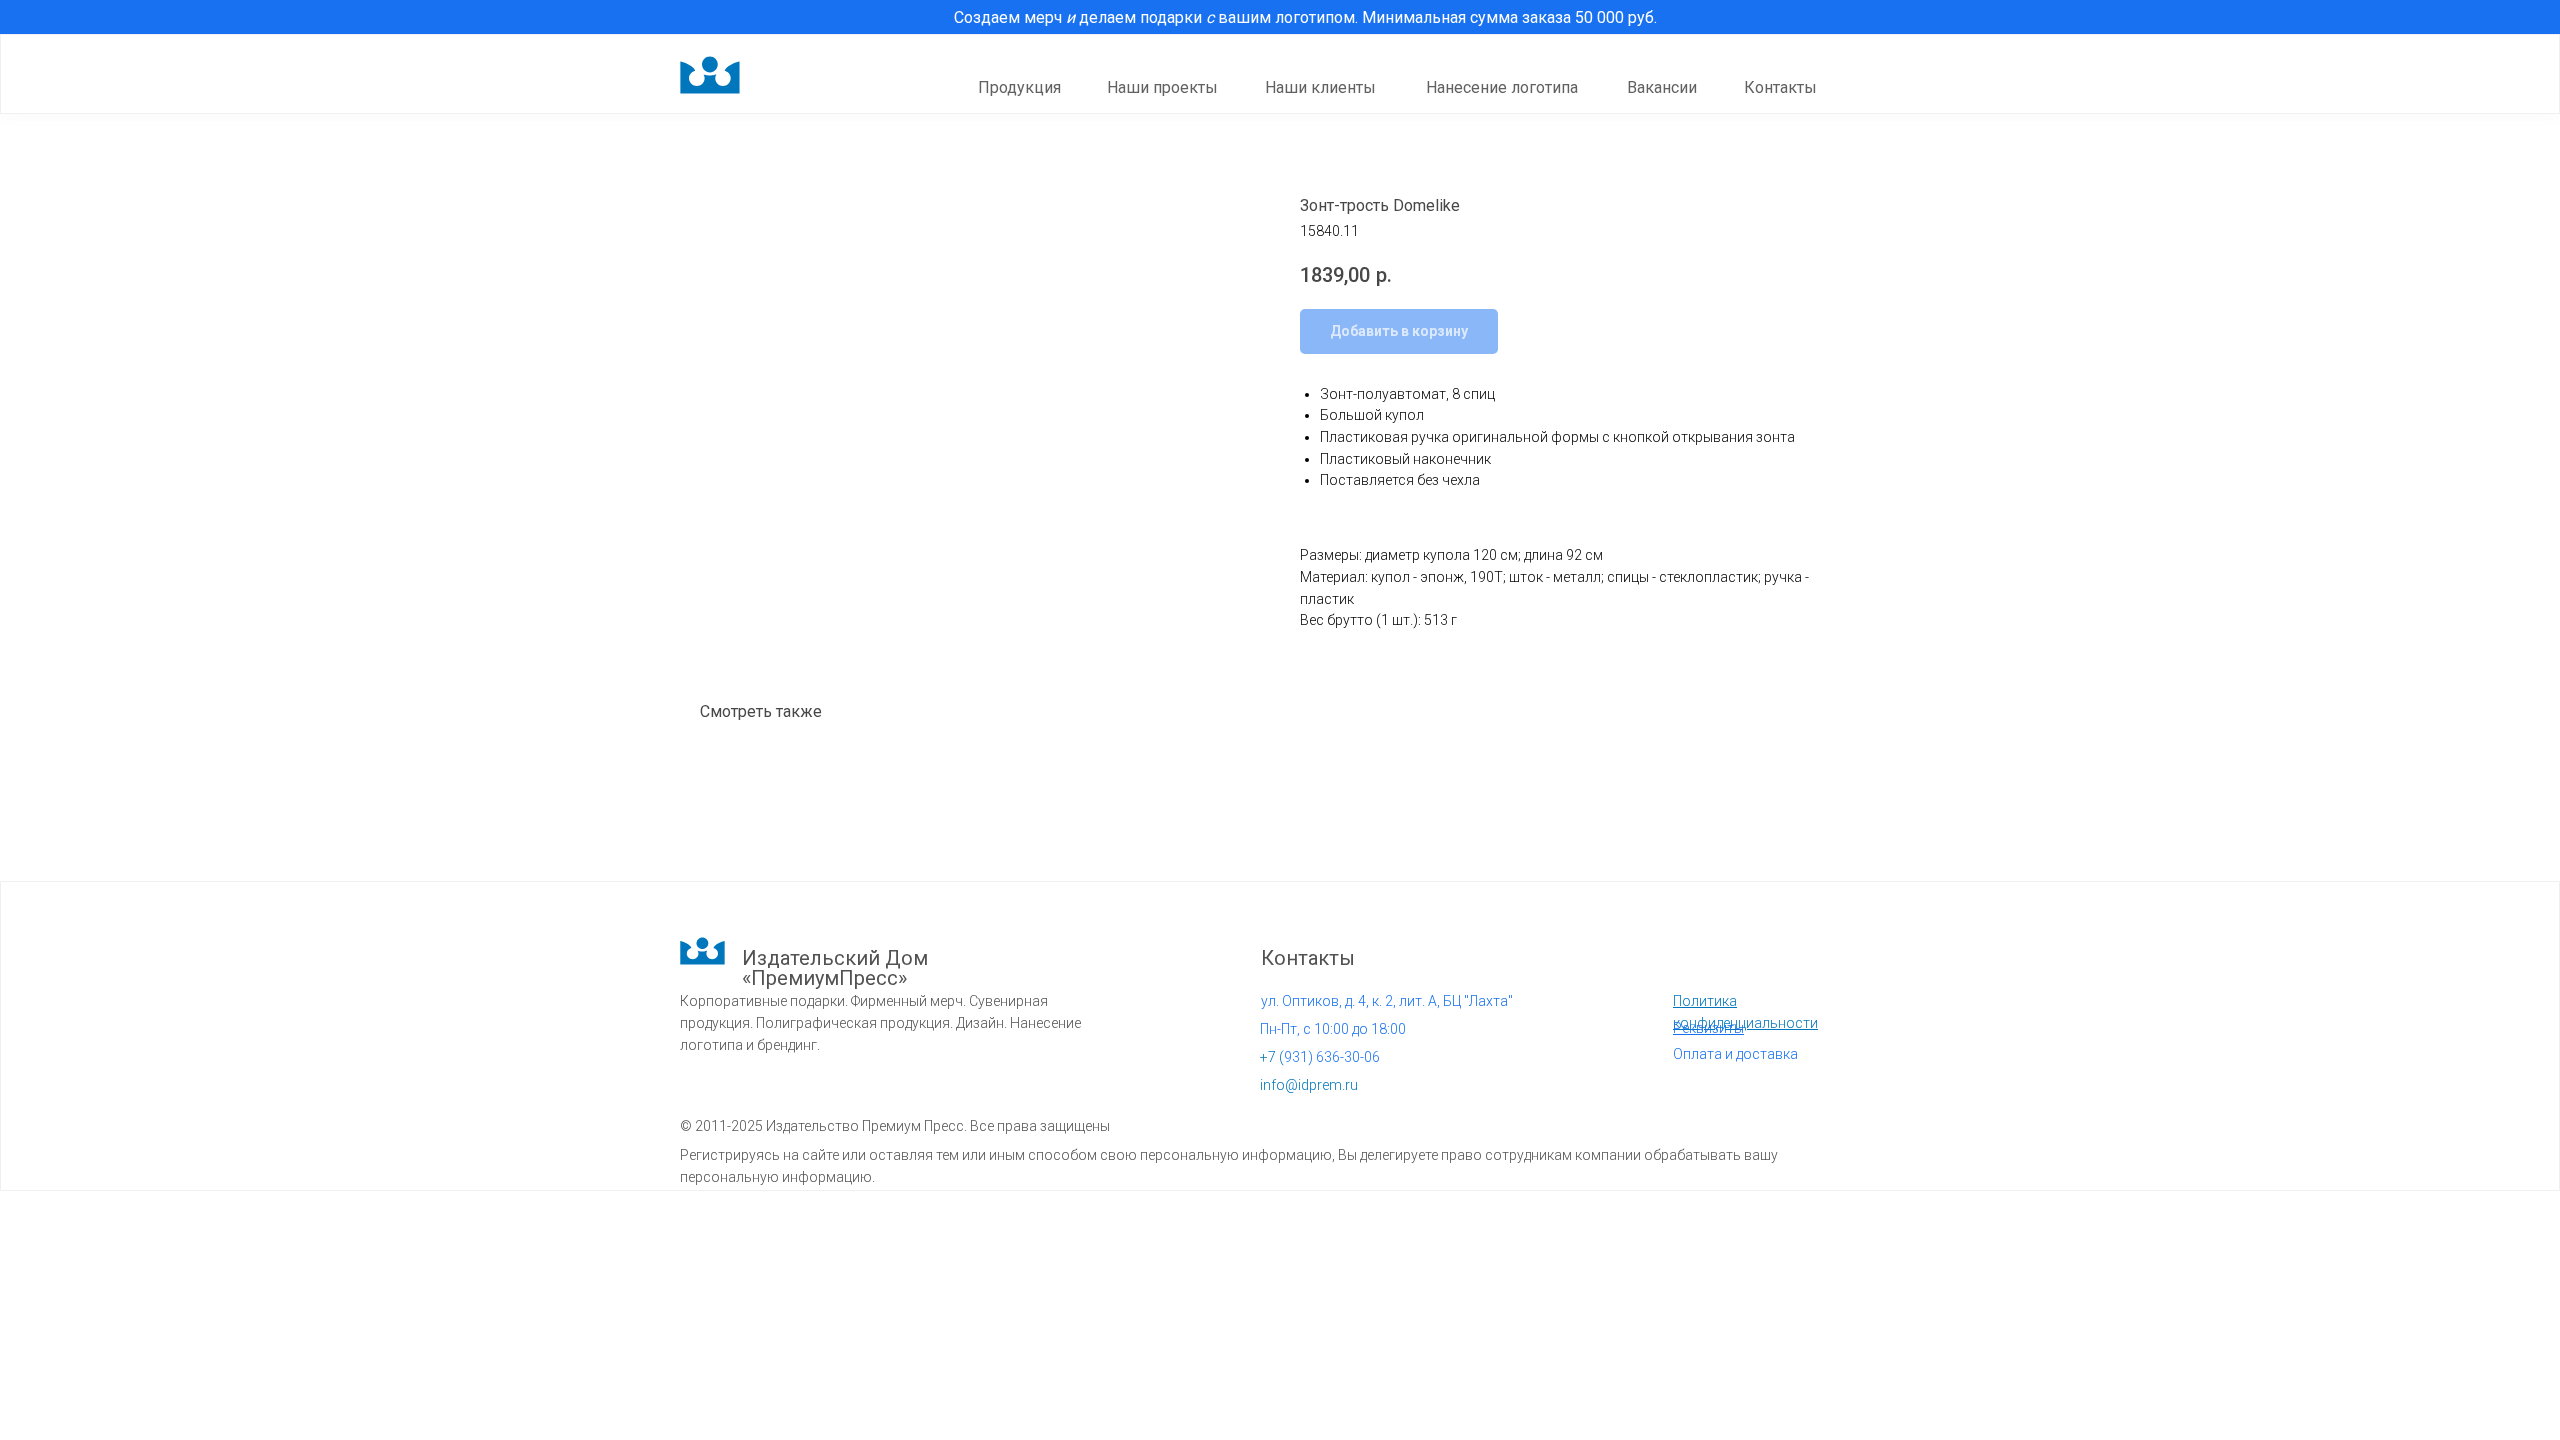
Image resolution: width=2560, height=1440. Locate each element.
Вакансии (1662, 87)
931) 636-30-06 (1320, 1057)
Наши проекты (1162, 87)
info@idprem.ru (1309, 1085)
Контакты (1780, 87)
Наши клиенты (1320, 87)
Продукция (1019, 87)
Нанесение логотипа (1502, 87)
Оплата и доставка (1735, 1054)
